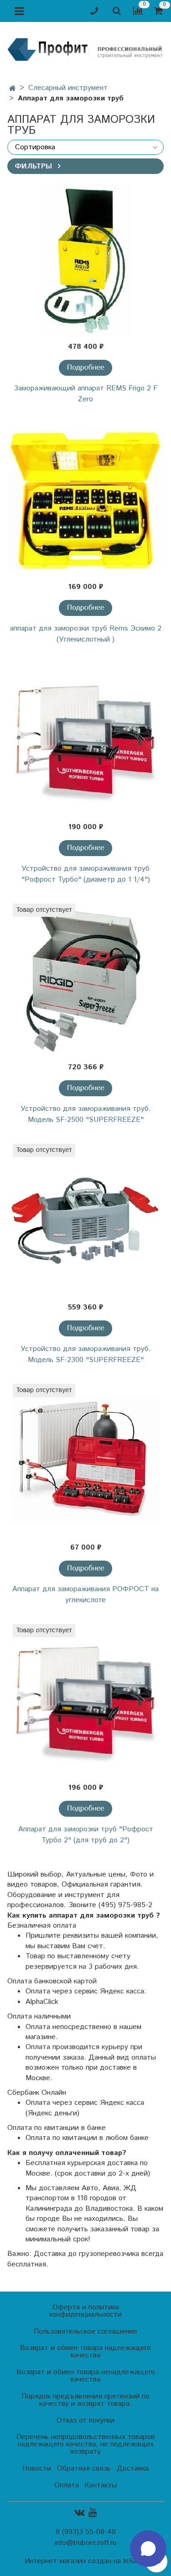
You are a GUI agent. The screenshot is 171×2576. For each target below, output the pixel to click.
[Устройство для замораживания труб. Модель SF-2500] (85, 980)
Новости (37, 2468)
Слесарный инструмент (68, 88)
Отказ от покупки (85, 2421)
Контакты (101, 2485)
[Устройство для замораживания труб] (85, 740)
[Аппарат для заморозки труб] (85, 1701)
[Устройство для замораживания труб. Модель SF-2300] (85, 1220)
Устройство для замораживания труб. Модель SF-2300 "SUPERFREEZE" (86, 1354)
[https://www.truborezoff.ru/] (85, 49)
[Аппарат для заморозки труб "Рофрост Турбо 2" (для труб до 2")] (85, 1809)
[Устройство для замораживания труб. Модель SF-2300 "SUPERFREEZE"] (85, 1328)
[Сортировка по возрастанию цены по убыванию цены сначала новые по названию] (85, 147)
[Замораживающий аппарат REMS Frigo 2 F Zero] (85, 260)
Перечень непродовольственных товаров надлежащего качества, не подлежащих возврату (85, 2444)
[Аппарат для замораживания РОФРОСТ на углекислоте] (85, 1460)
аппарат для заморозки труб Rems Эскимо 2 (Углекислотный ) (86, 634)
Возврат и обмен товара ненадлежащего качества (86, 2376)
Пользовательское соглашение (85, 2332)
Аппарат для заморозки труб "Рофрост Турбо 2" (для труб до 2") (86, 1835)
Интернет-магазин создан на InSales (85, 2561)
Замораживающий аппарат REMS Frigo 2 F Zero (85, 394)
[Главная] (13, 89)
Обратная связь (84, 2468)
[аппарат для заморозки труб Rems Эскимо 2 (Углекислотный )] (85, 500)
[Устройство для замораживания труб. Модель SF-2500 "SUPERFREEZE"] (85, 1088)
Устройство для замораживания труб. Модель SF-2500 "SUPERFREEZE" (86, 1114)
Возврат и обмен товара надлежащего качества (85, 2352)
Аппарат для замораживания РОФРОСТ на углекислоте (85, 1595)
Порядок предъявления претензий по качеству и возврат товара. (85, 2400)
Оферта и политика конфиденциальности (85, 2311)
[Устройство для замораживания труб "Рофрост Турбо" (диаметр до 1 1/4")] (85, 848)
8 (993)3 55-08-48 (86, 2532)
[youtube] (93, 2513)
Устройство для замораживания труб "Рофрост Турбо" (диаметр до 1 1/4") (86, 874)
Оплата (67, 2485)
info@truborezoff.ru (85, 2543)
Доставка (133, 2468)
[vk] (80, 2513)
